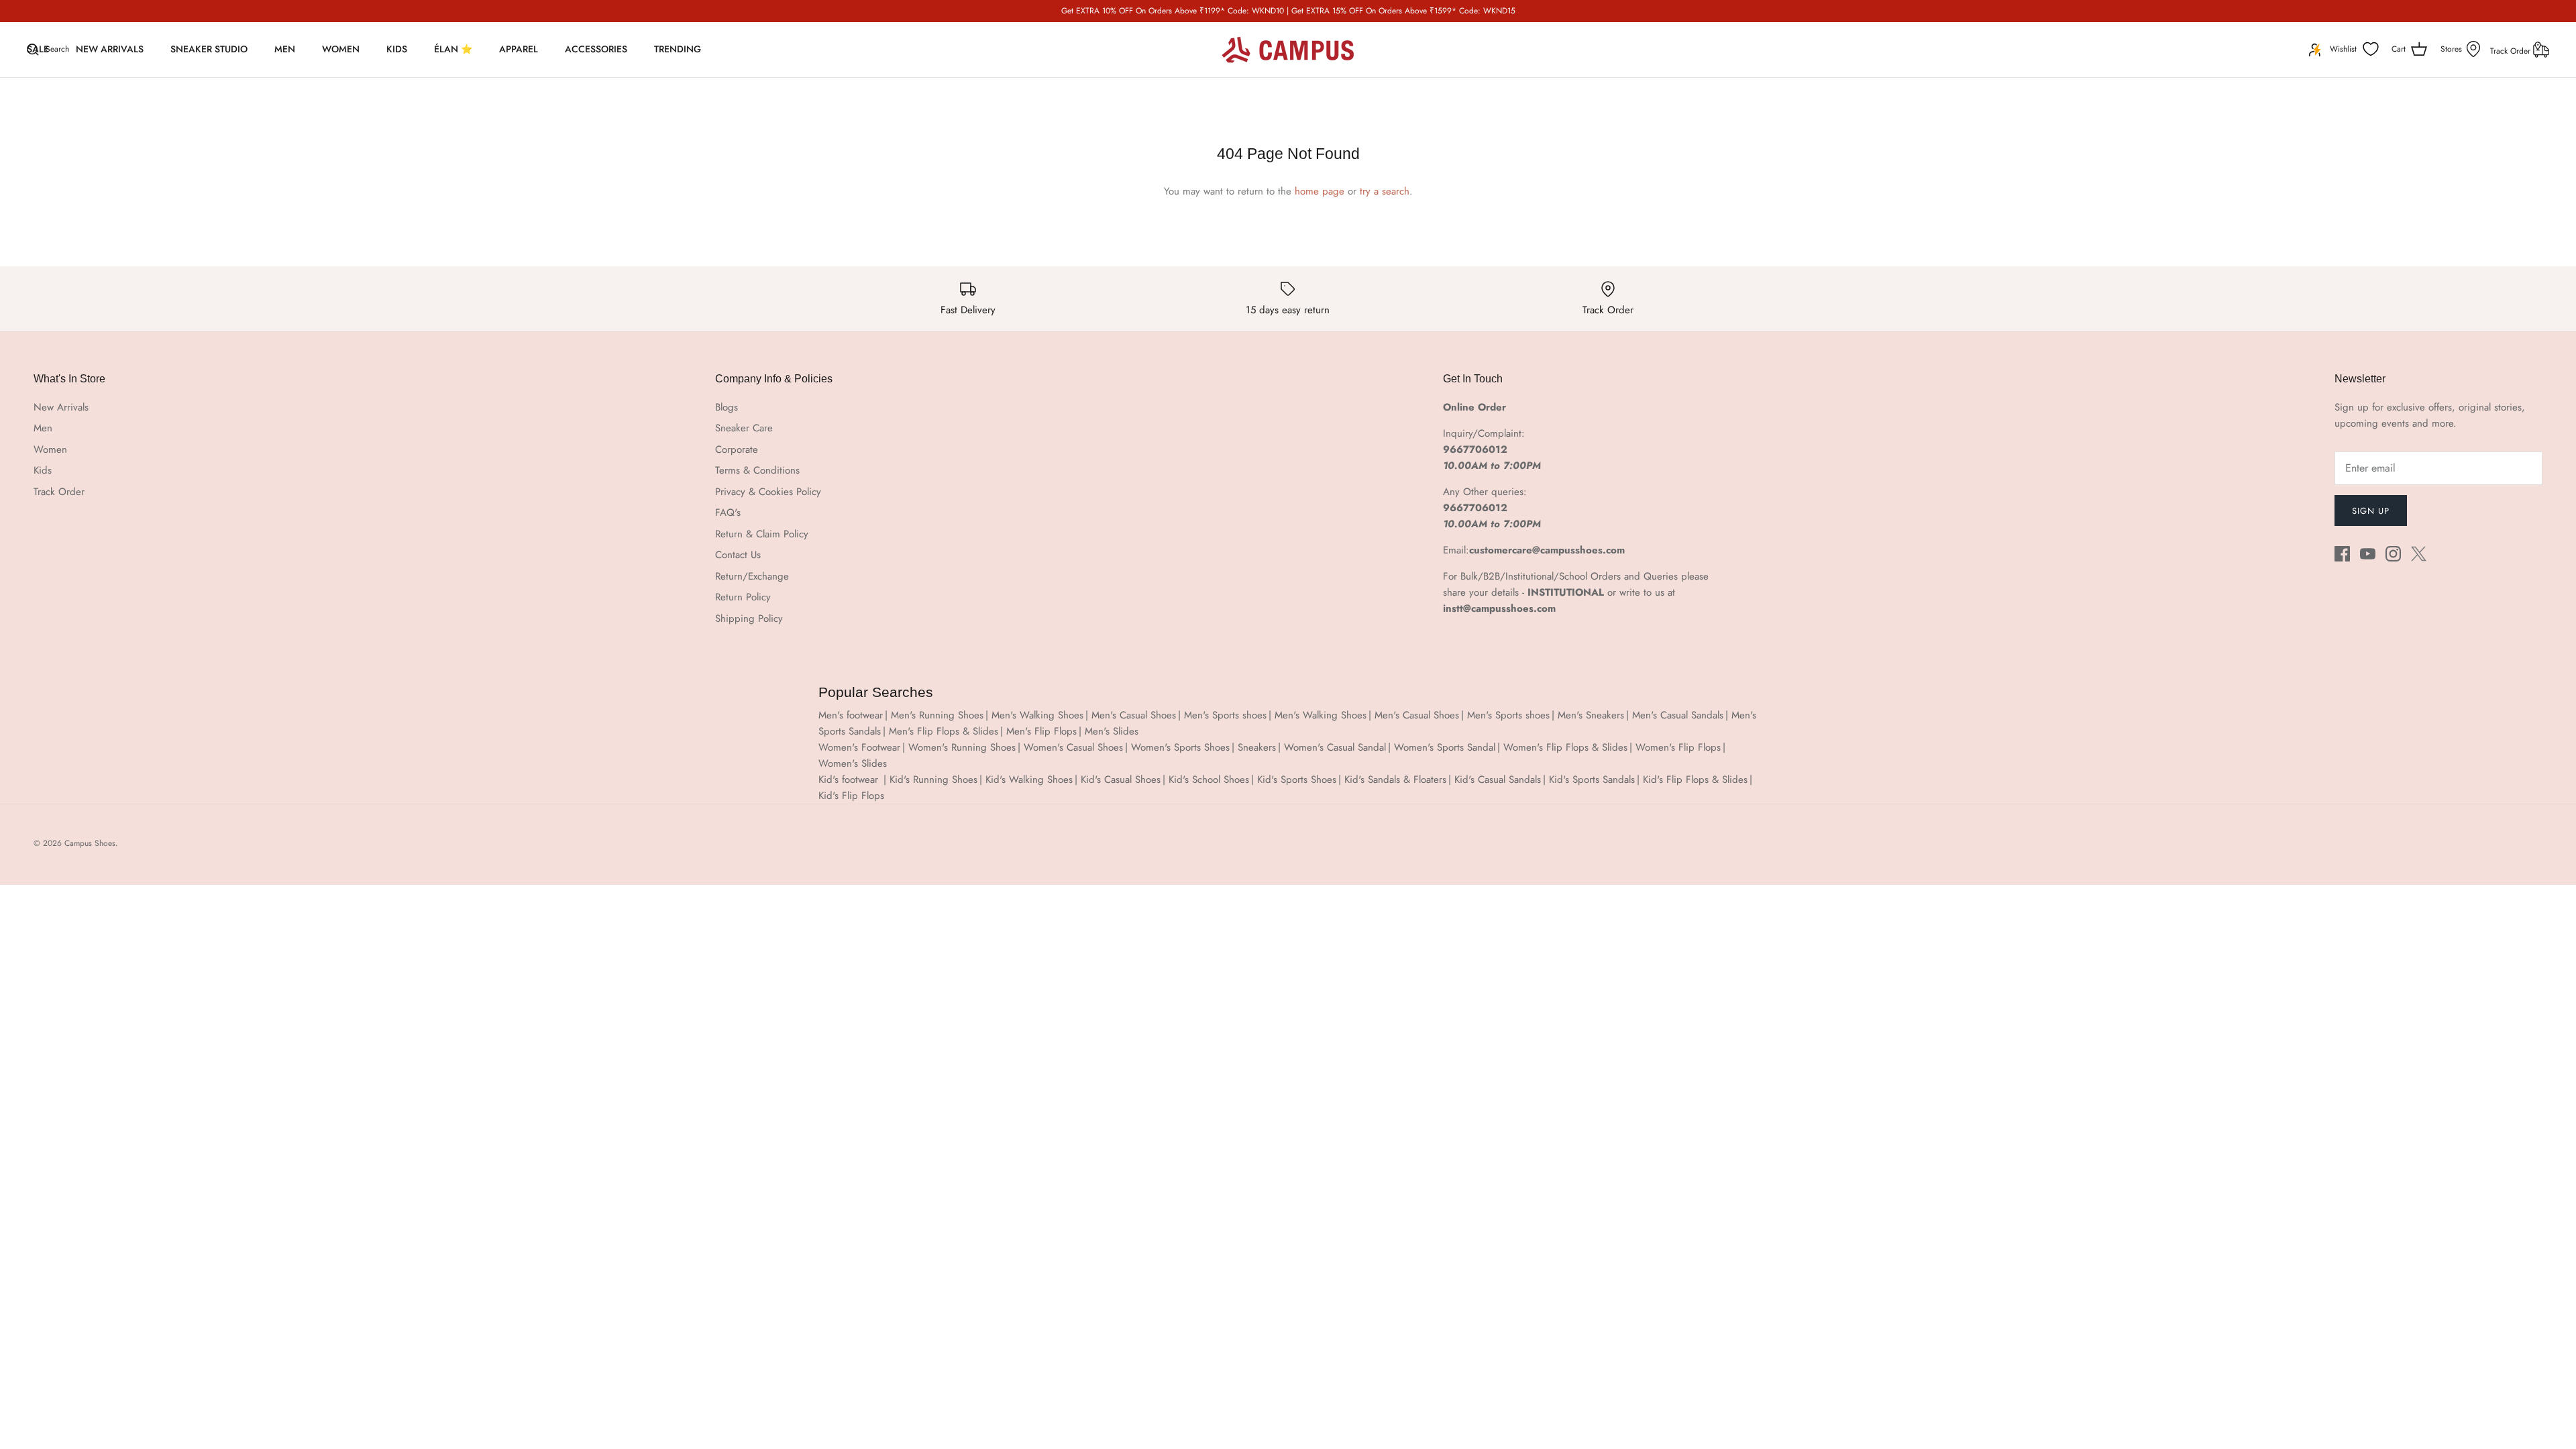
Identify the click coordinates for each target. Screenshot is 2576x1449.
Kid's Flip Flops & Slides (1695, 780)
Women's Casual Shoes (1073, 747)
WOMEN (341, 49)
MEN (285, 49)
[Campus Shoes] (1288, 50)
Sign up (2371, 511)
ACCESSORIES (596, 49)
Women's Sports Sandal (1445, 747)
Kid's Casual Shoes (1121, 780)
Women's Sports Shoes (1180, 747)
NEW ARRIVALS (110, 49)
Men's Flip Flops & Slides (944, 731)
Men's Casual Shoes (1134, 715)
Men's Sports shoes (1225, 715)
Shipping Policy (749, 619)
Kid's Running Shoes (933, 780)
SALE (38, 49)
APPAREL (519, 49)
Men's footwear (851, 715)
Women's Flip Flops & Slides (1565, 747)
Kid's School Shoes (1209, 780)
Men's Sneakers (1591, 715)
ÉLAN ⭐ (453, 49)
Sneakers (1257, 747)
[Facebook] (2342, 554)
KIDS (397, 49)
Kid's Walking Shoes (1029, 780)
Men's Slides (1112, 731)
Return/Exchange (752, 576)
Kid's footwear (850, 780)
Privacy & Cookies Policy (768, 492)
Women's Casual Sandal (1335, 747)
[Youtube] (2368, 554)
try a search (1385, 191)
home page (1320, 191)
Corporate (737, 449)
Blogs (727, 407)
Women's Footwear (859, 747)
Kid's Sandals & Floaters (1395, 780)
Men (43, 428)
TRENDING (678, 49)
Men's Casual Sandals (1678, 715)
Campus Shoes (90, 843)
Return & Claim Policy (762, 534)
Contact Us (738, 555)
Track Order (2512, 51)
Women (50, 449)
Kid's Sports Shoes (1297, 780)
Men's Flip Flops (1041, 731)
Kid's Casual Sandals (1498, 780)
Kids (43, 470)
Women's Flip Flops (1678, 747)
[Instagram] (2393, 554)
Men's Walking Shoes (1037, 715)
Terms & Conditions (757, 470)
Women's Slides (853, 763)
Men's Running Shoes (937, 715)
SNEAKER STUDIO (209, 49)
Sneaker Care (744, 428)
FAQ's (728, 513)
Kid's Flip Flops (851, 796)
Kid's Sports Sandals (1592, 780)
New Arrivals (61, 407)
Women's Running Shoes (962, 747)
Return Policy (743, 597)
